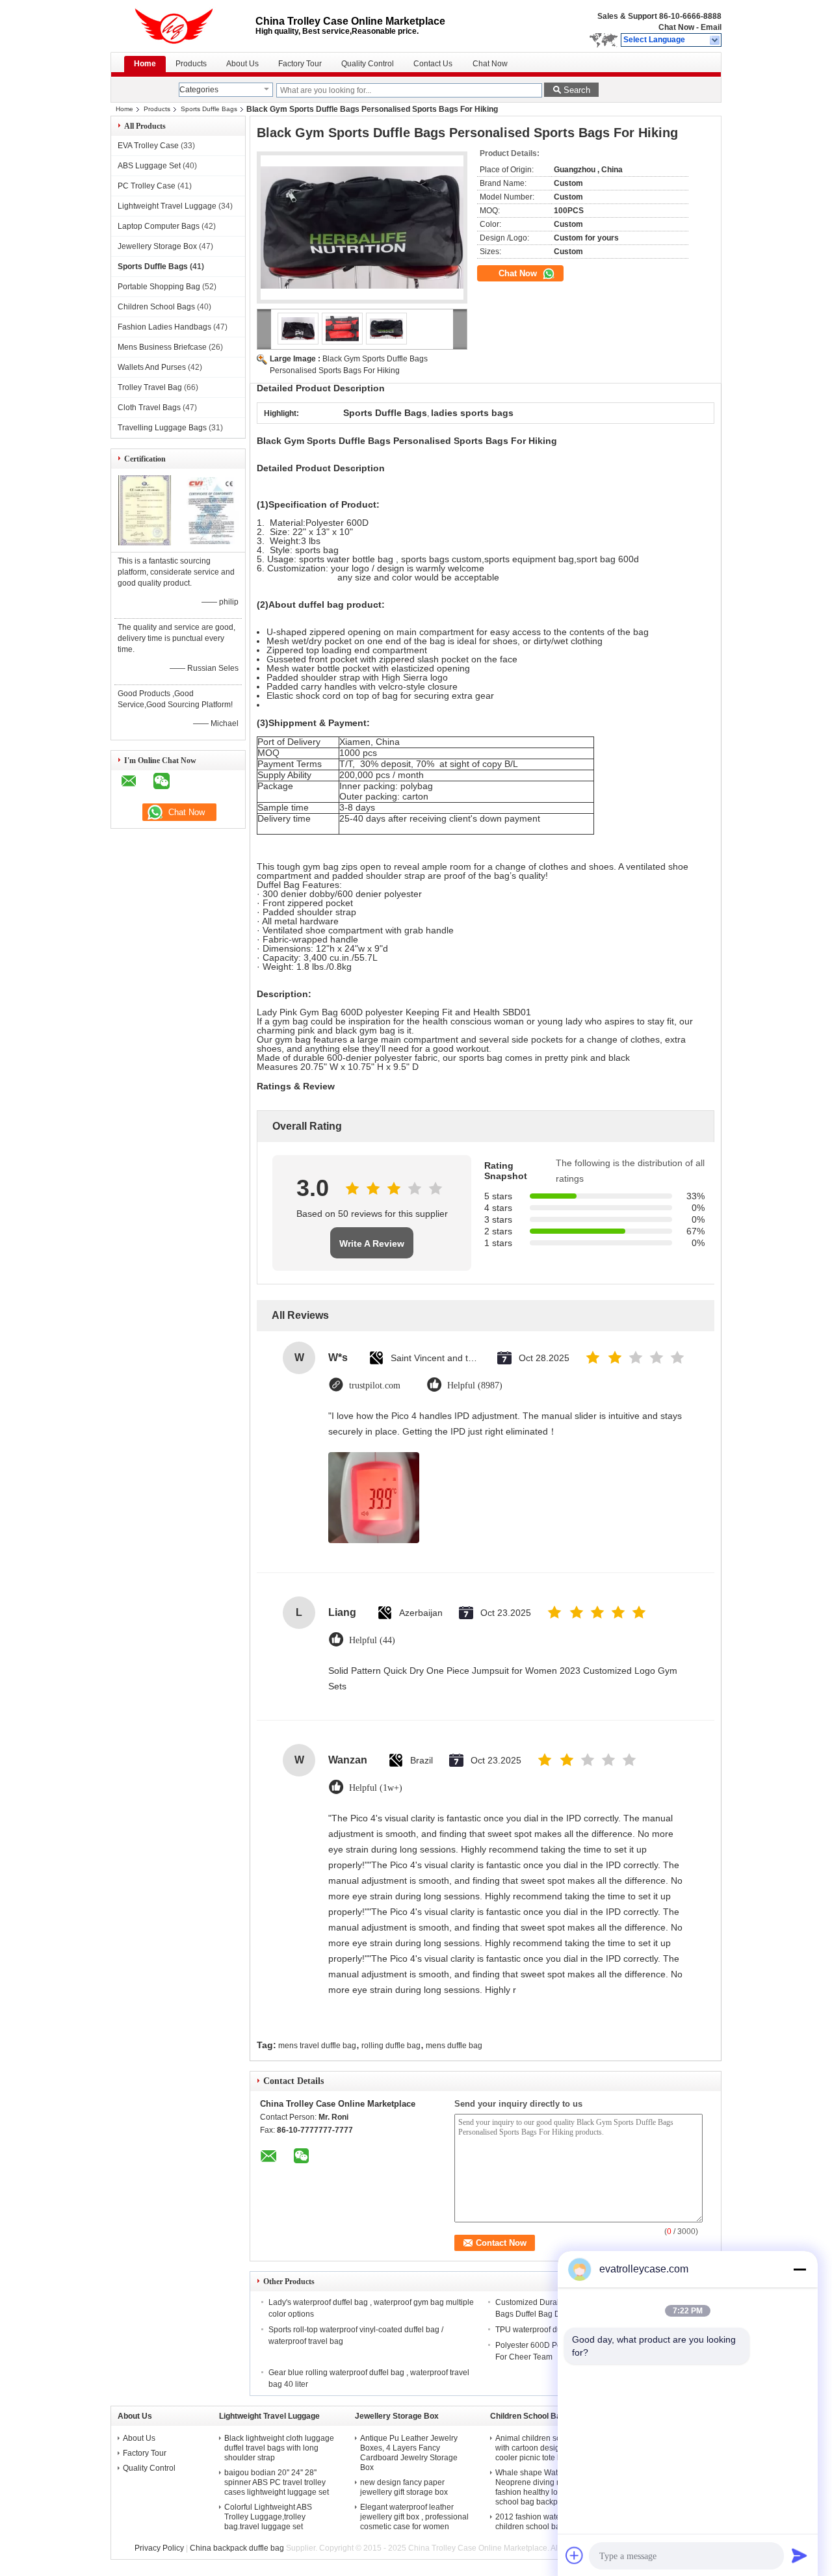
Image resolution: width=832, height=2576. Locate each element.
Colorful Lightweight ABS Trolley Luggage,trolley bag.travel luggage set (268, 2517)
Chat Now (676, 27)
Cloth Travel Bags (149, 408)
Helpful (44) (372, 1640)
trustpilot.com (375, 1386)
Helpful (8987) (475, 1386)
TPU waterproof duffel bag (541, 2330)
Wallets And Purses (152, 367)
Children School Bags (156, 307)
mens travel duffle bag (317, 2046)
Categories (199, 90)
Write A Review (372, 1243)
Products (191, 64)
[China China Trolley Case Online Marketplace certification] (145, 543)
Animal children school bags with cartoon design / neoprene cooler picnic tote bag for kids (550, 2448)
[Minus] (799, 2269)
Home (145, 64)
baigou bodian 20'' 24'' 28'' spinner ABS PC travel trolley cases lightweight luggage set (277, 2482)
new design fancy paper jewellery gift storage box (404, 2487)
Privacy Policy (159, 2548)
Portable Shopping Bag (159, 287)
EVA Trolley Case (148, 146)
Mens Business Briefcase (162, 347)
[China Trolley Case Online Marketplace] (715, 40)
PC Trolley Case (147, 186)
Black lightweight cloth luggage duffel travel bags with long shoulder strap (279, 2448)
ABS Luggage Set (149, 166)
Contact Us (433, 64)
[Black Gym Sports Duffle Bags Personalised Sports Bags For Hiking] (362, 228)
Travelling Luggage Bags (162, 428)
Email (711, 27)
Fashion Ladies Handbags (164, 327)
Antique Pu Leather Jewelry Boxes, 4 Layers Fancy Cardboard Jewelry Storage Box (409, 2453)
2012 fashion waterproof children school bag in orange (548, 2522)
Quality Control (368, 64)
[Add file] (575, 2555)
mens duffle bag (454, 2046)
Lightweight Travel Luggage (167, 206)
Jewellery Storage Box (157, 246)
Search (577, 90)
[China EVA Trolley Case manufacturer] (183, 26)
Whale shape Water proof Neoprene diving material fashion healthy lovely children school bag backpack (549, 2487)
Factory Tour (300, 64)
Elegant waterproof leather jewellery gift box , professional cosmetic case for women (414, 2517)
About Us (242, 64)
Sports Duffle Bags (209, 109)
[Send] (799, 2555)
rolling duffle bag (391, 2046)
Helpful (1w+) (376, 1788)
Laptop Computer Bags (159, 226)
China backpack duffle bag (237, 2548)
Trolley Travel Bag (150, 387)
